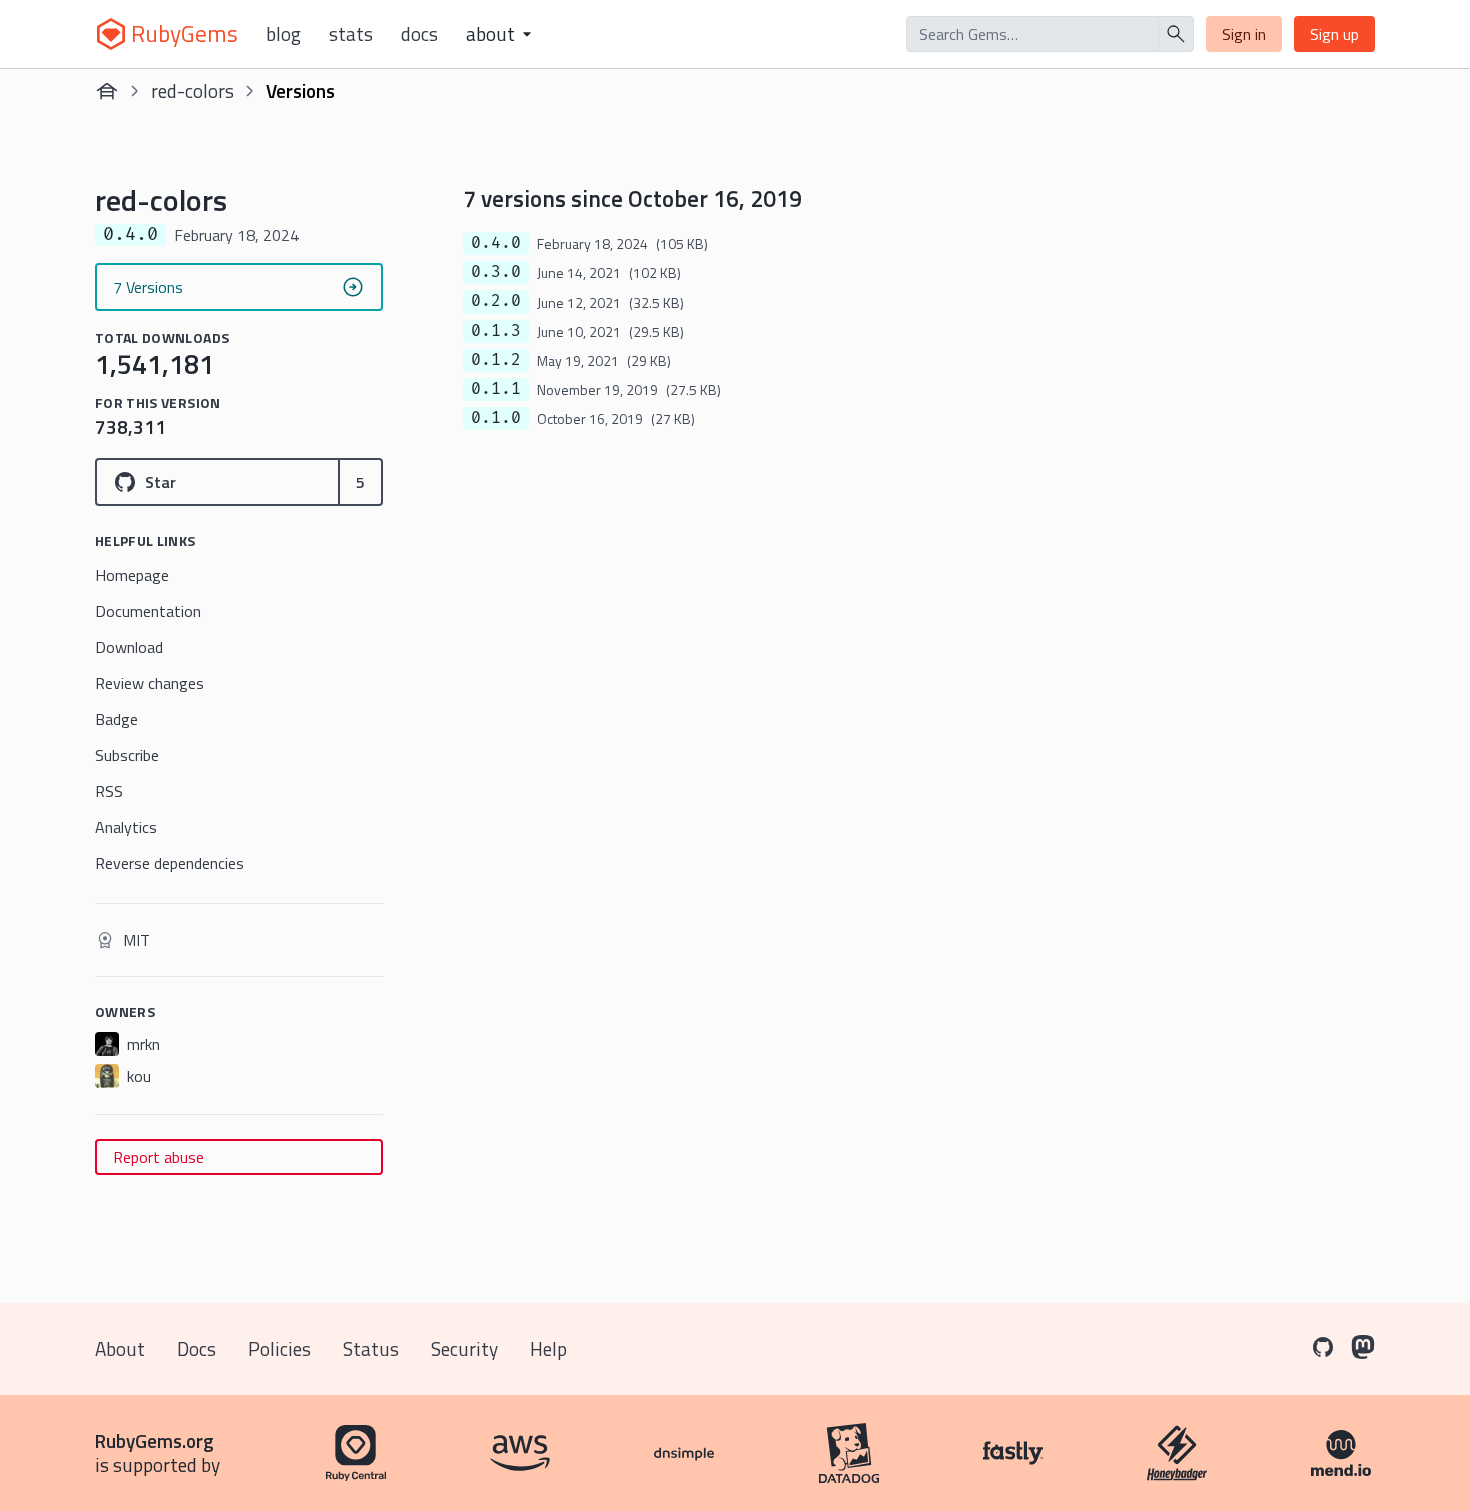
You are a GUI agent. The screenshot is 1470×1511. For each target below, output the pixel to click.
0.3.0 (496, 272)
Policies (279, 1348)
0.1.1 (496, 389)
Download (129, 647)
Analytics (126, 827)
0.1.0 (496, 418)
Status (371, 1348)
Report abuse (158, 1157)
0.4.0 (496, 243)
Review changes (149, 683)
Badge (116, 719)
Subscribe (127, 755)
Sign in (1244, 34)
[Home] (107, 91)
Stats (351, 34)
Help (548, 1348)
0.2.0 (496, 301)
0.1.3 (496, 331)
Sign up (1334, 34)
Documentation (148, 611)
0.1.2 (496, 360)
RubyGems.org (154, 1440)
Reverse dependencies (169, 863)
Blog (283, 34)
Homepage (132, 575)
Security (464, 1348)
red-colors (192, 90)
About (120, 1348)
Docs (419, 34)
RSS (109, 791)
